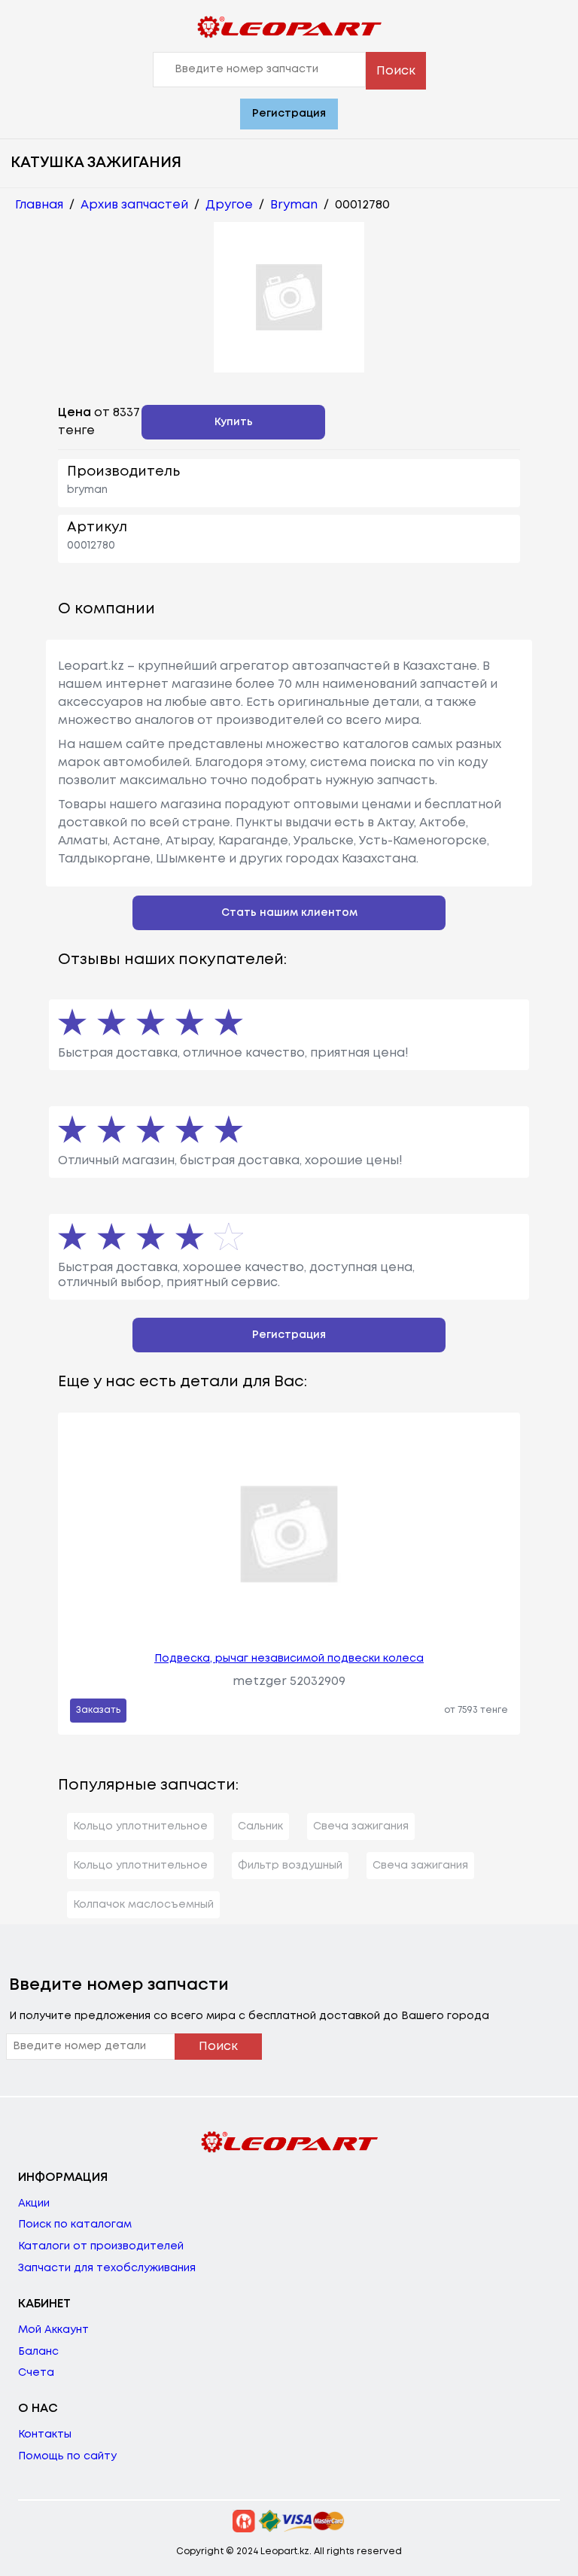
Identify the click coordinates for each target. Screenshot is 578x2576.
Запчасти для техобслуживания (107, 2268)
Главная (39, 205)
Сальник (260, 1826)
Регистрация (289, 114)
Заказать (98, 1710)
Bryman (294, 205)
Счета (36, 2373)
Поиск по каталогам (75, 2225)
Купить (234, 422)
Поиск (396, 71)
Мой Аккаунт (53, 2330)
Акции (34, 2203)
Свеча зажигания (361, 1826)
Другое (229, 205)
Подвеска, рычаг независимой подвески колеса (289, 1659)
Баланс (38, 2352)
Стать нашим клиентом (289, 913)
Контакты (45, 2435)
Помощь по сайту (67, 2456)
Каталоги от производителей (101, 2246)
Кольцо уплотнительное (140, 1826)
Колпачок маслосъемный (143, 1905)
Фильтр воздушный (290, 1866)
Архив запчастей (134, 205)
